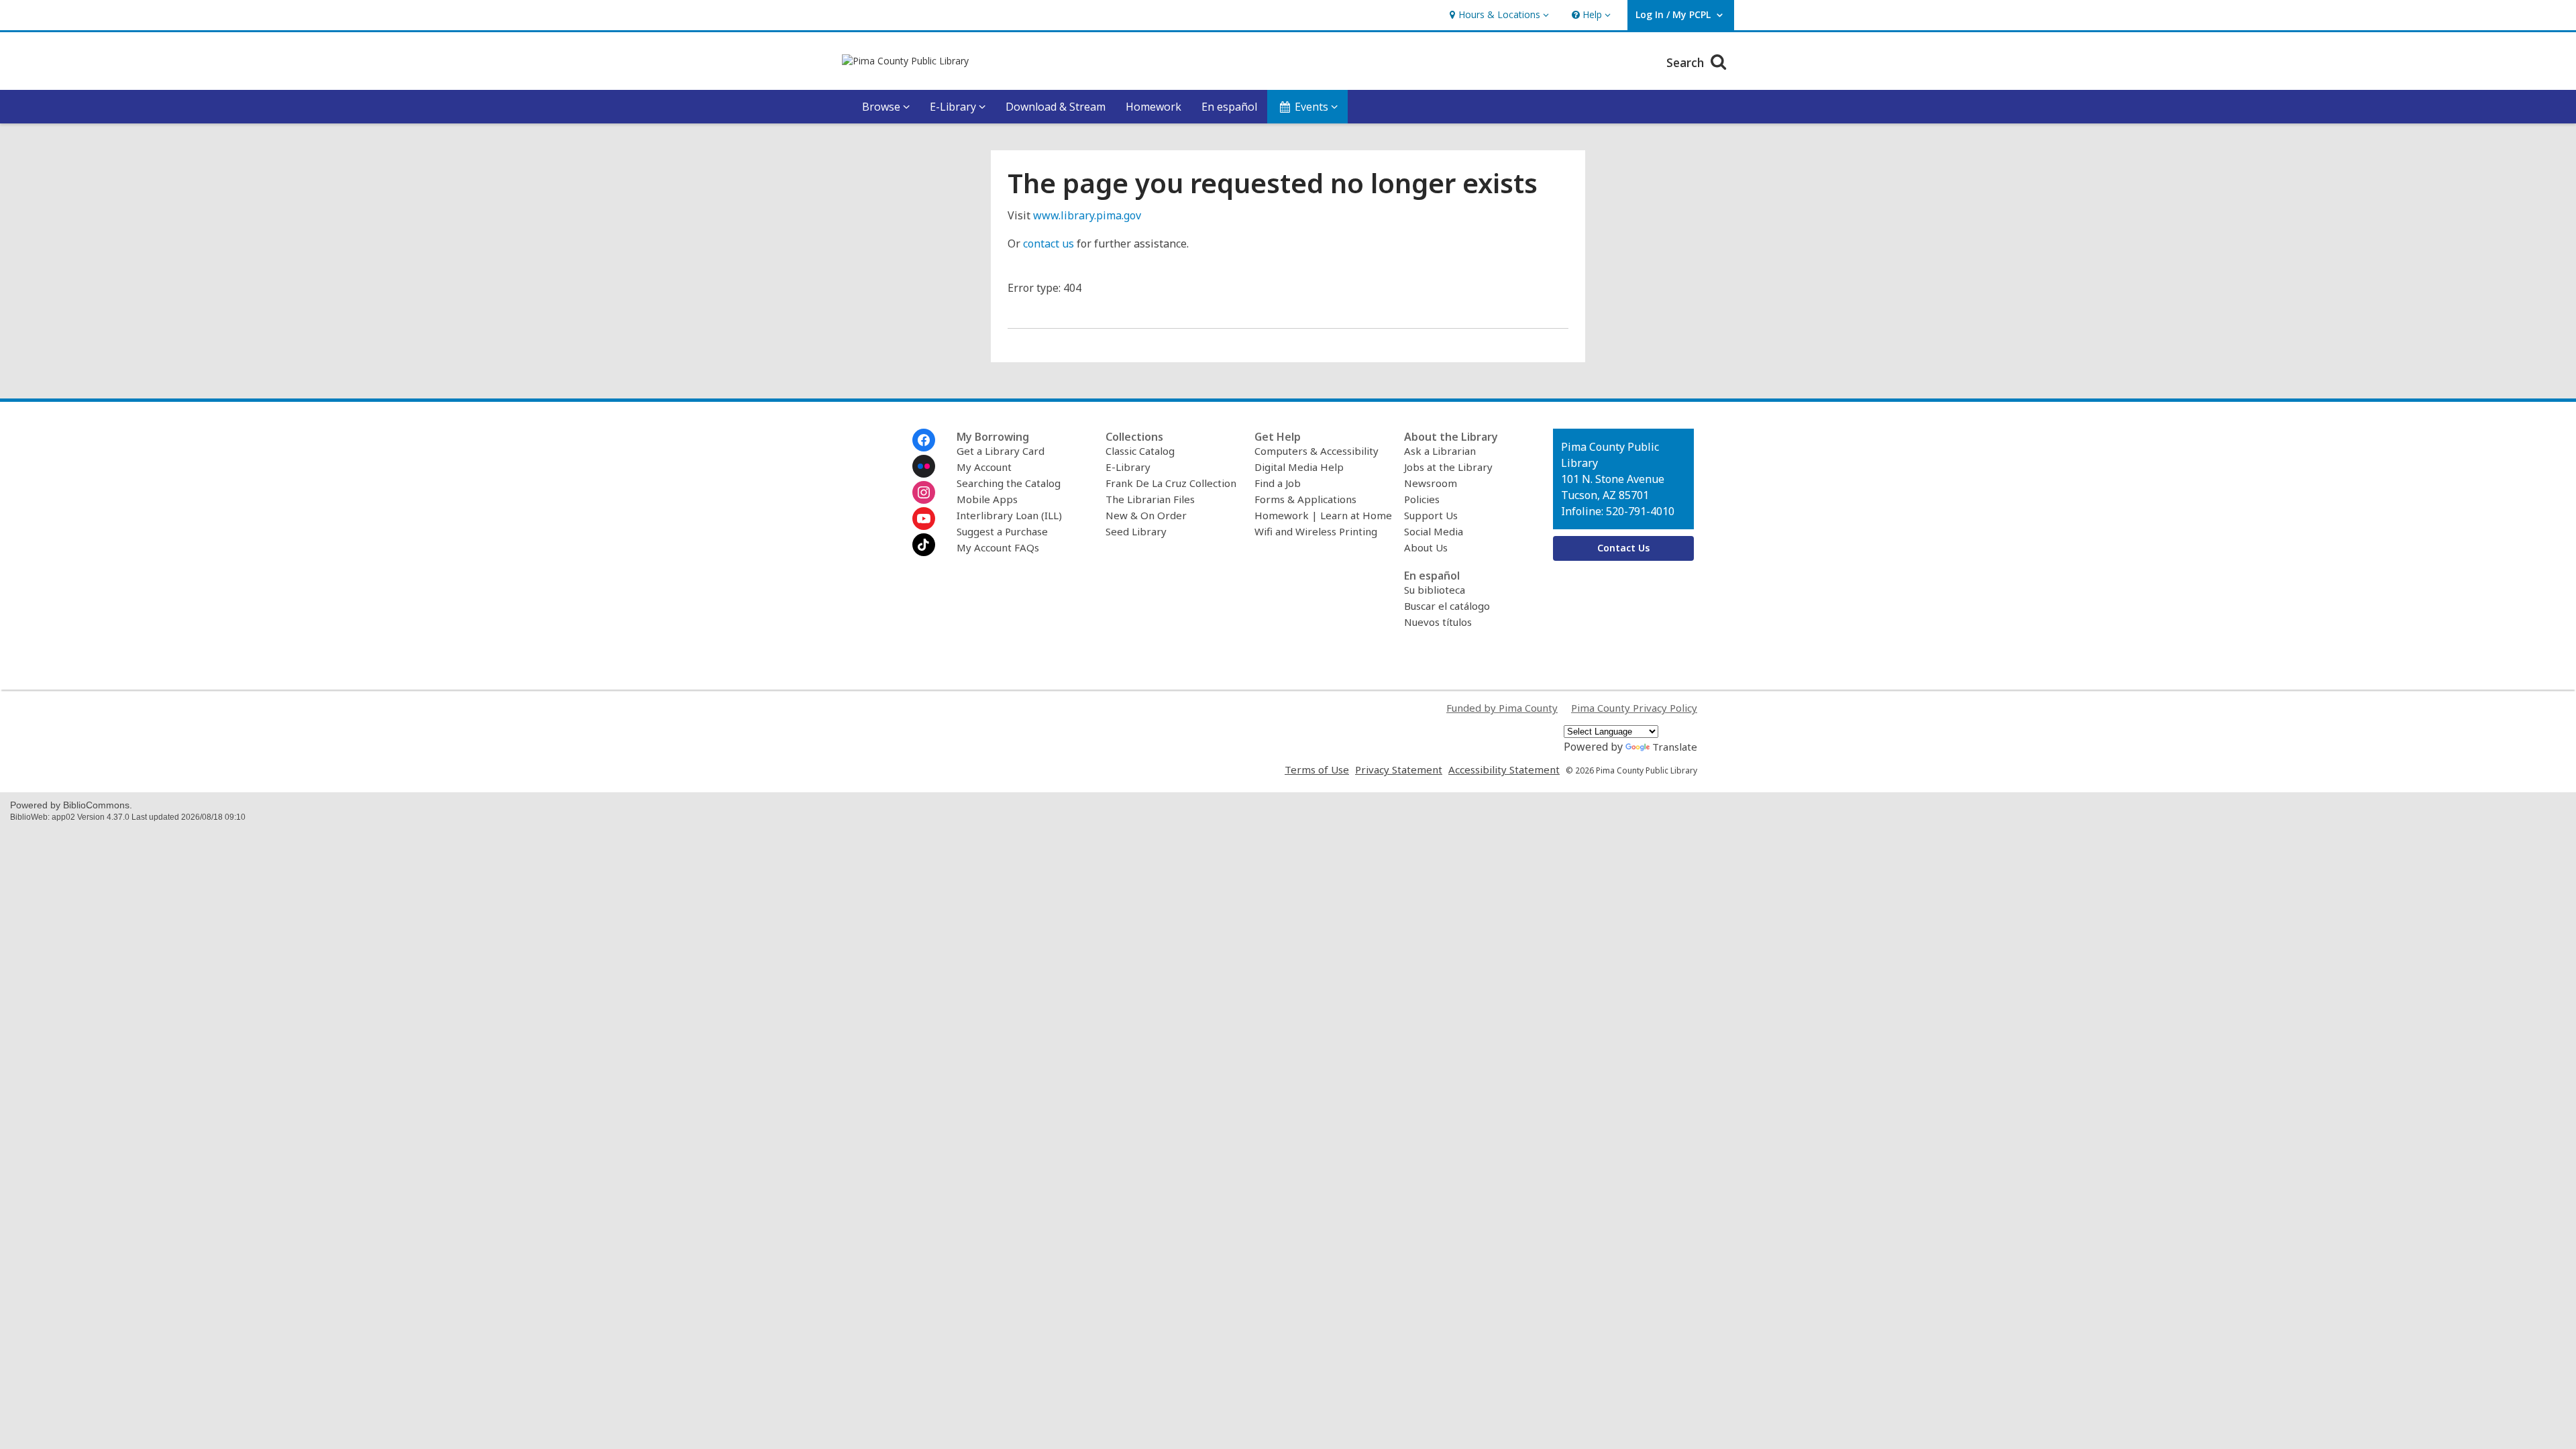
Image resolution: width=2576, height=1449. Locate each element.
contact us (1049, 244)
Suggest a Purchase (1002, 531)
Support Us (1431, 515)
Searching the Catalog (1009, 483)
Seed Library (1136, 531)
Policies (1422, 499)
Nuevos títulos (1438, 622)
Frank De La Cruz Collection (1171, 483)
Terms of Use (1317, 769)
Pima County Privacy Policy (1634, 708)
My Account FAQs (998, 547)
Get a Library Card (1001, 451)
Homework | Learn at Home (1323, 515)
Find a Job (1278, 483)
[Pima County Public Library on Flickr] (924, 466)
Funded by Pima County (1502, 708)
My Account (984, 467)
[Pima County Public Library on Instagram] (924, 492)
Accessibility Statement (1504, 769)
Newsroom (1431, 483)
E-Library (1128, 467)
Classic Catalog (1140, 451)
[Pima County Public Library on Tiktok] (924, 545)
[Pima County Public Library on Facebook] (924, 440)
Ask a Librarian (1440, 451)
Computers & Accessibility (1317, 451)
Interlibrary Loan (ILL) (1009, 515)
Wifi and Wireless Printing (1316, 531)
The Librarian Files (1150, 499)
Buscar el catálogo (1447, 606)
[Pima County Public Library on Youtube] (924, 519)
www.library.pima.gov (1087, 215)
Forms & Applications (1305, 499)
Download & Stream (1056, 107)
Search (1687, 62)
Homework (1153, 107)
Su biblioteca (1435, 590)
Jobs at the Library (1448, 467)
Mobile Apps (987, 499)
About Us (1426, 547)
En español (1229, 107)
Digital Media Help (1299, 467)
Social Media (1434, 531)
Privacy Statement (1399, 769)
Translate (1675, 747)
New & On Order (1146, 515)
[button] (1498, 15)
